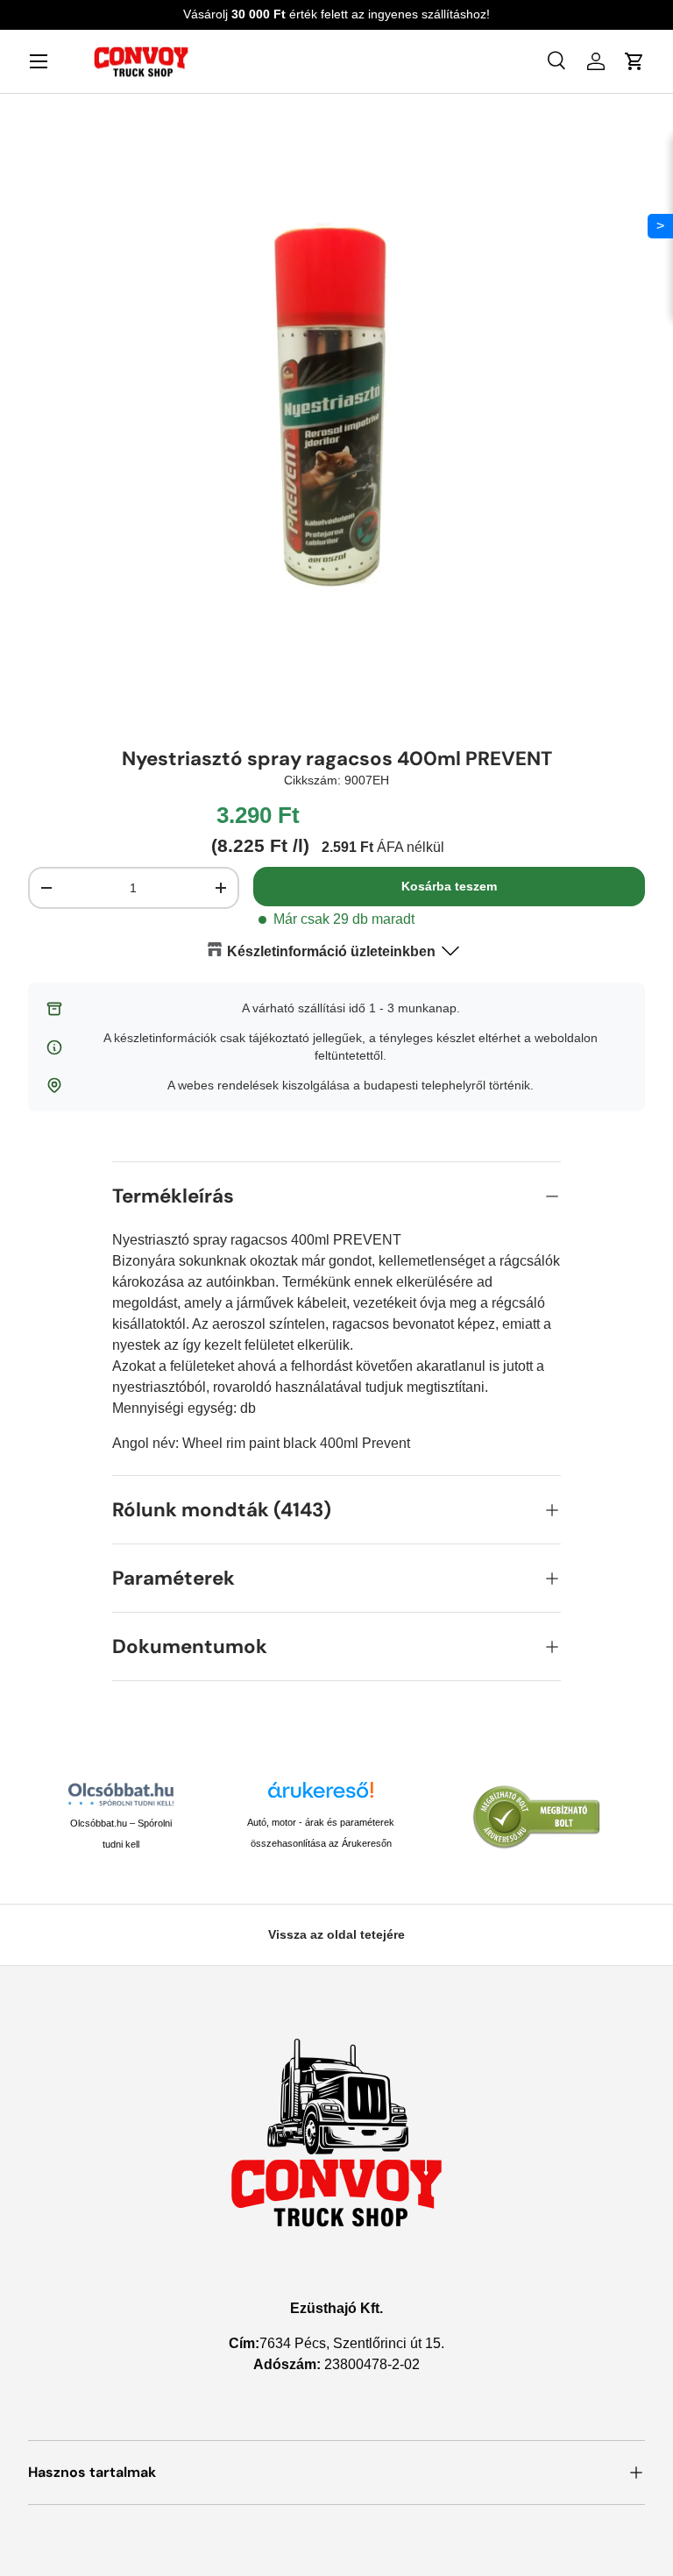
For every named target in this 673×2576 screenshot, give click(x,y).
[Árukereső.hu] (321, 1796)
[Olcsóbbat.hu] (120, 1794)
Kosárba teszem (449, 886)
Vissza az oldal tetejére (336, 1934)
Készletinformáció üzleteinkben (331, 951)
